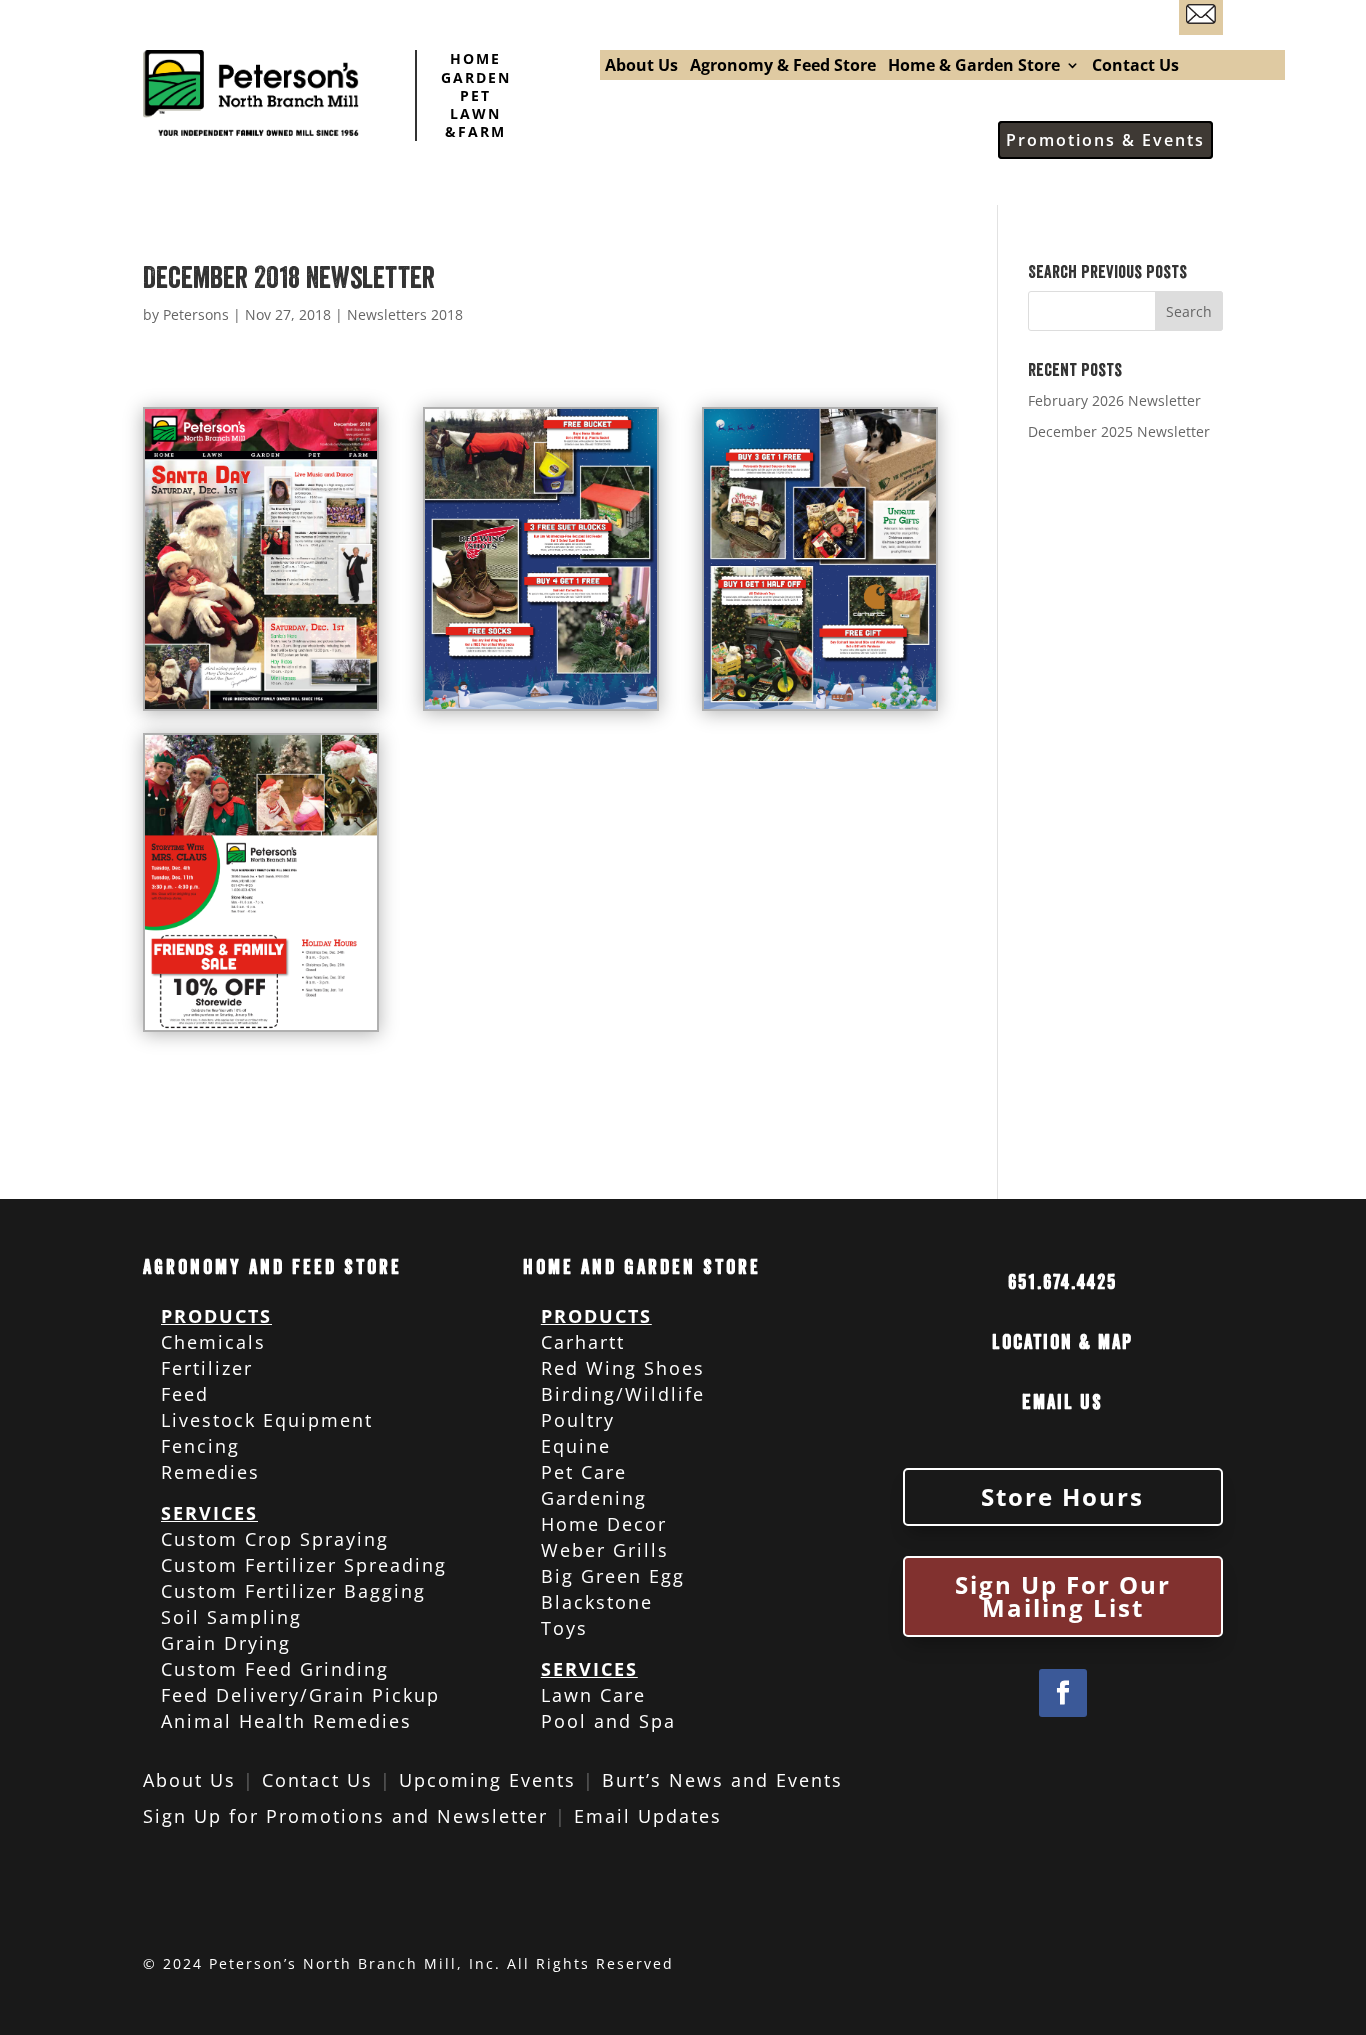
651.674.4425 (1062, 1282)
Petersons (196, 314)
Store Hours (1062, 1496)
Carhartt (583, 1342)
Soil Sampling (231, 1617)
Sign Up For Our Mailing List (1063, 1596)
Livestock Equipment (267, 1420)
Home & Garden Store (974, 67)
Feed (185, 1394)
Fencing (200, 1446)
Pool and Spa (608, 1721)
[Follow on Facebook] (1063, 1693)
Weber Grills (605, 1550)
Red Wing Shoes (623, 1368)
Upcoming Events (487, 1780)
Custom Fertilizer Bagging (293, 1591)
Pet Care (584, 1472)
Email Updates (648, 1816)
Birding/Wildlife (623, 1394)
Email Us (1062, 1402)
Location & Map (1062, 1342)
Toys (564, 1628)
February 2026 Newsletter (1114, 400)
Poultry (578, 1420)
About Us (641, 67)
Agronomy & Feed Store (783, 67)
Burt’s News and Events (722, 1780)
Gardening (594, 1498)
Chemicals (213, 1342)
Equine (576, 1446)
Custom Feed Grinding (275, 1669)
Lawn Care (593, 1695)
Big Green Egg (613, 1576)
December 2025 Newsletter (1119, 431)
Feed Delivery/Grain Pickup (300, 1695)
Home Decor (604, 1524)
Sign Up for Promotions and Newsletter (345, 1816)
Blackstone (597, 1602)
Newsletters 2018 (405, 314)
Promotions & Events (1105, 140)
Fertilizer (207, 1368)
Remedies (210, 1472)
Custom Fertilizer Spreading (304, 1565)
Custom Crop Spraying (275, 1539)
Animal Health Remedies (286, 1721)
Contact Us (1135, 67)
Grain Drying (226, 1643)
